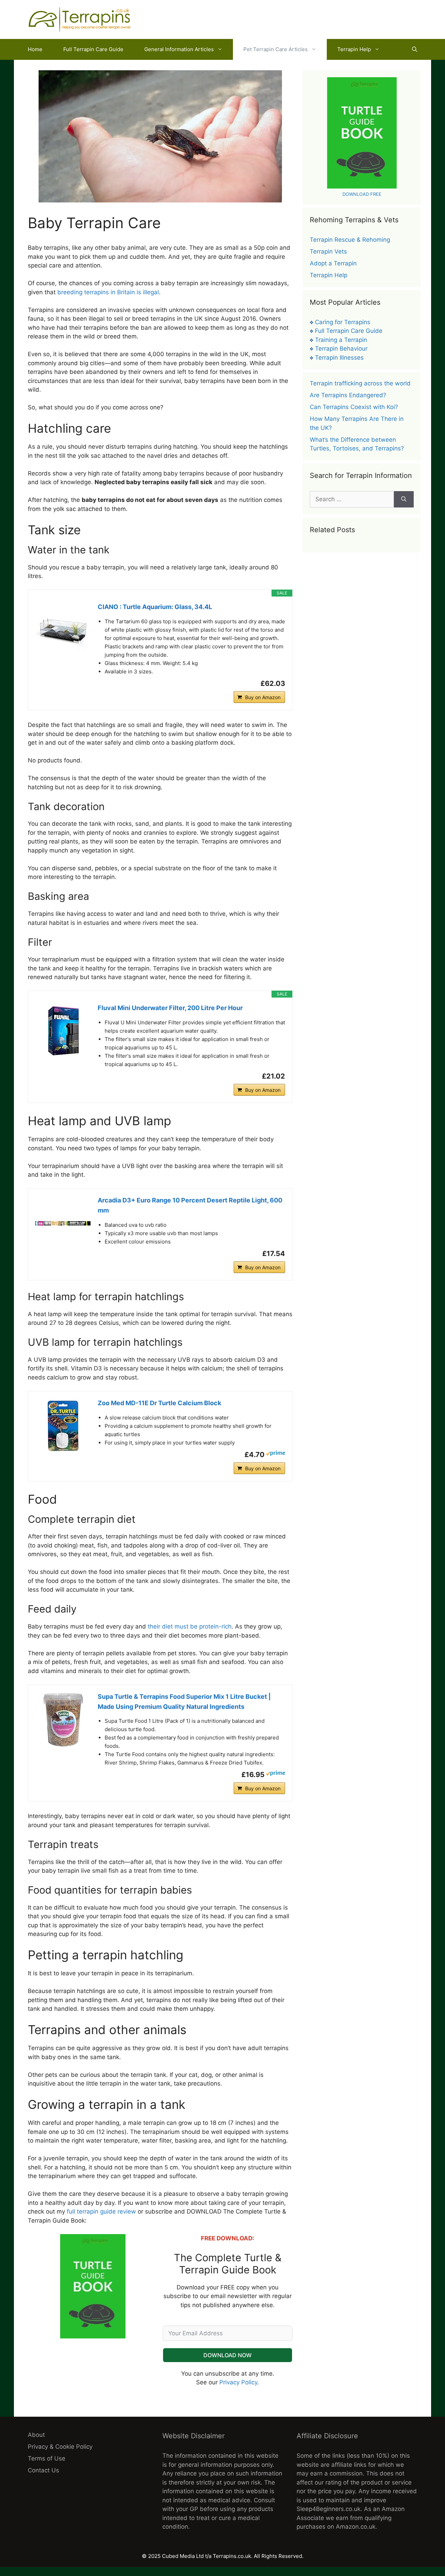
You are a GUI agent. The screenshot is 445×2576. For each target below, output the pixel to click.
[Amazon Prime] (276, 1454)
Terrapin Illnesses (339, 358)
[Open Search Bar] (415, 49)
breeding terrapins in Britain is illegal (107, 292)
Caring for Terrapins (343, 322)
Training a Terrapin (341, 340)
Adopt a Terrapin (333, 263)
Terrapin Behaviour (341, 349)
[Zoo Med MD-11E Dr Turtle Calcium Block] (63, 1426)
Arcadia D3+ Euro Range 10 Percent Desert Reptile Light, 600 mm (190, 1205)
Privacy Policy (238, 2382)
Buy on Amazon (263, 697)
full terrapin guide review (101, 2211)
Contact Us (43, 2470)
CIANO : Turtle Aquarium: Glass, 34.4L (155, 607)
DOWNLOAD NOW (228, 2355)
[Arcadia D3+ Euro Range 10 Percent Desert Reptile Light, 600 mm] (63, 1223)
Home (35, 49)
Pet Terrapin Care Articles (276, 49)
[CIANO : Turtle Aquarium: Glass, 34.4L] (63, 630)
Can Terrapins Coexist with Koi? (354, 407)
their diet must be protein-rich (189, 1626)
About (36, 2435)
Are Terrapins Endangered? (348, 395)
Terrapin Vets (328, 251)
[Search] (404, 499)
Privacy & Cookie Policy (60, 2447)
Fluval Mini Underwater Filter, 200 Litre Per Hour (170, 1008)
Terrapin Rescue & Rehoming (350, 240)
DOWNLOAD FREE (362, 194)
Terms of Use (47, 2458)
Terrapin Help (354, 49)
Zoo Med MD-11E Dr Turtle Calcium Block (159, 1403)
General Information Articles (179, 49)
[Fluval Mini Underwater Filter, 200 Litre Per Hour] (63, 1031)
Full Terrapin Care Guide (93, 49)
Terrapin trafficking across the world (360, 383)
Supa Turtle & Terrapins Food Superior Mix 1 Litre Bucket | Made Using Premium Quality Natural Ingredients (184, 1702)
